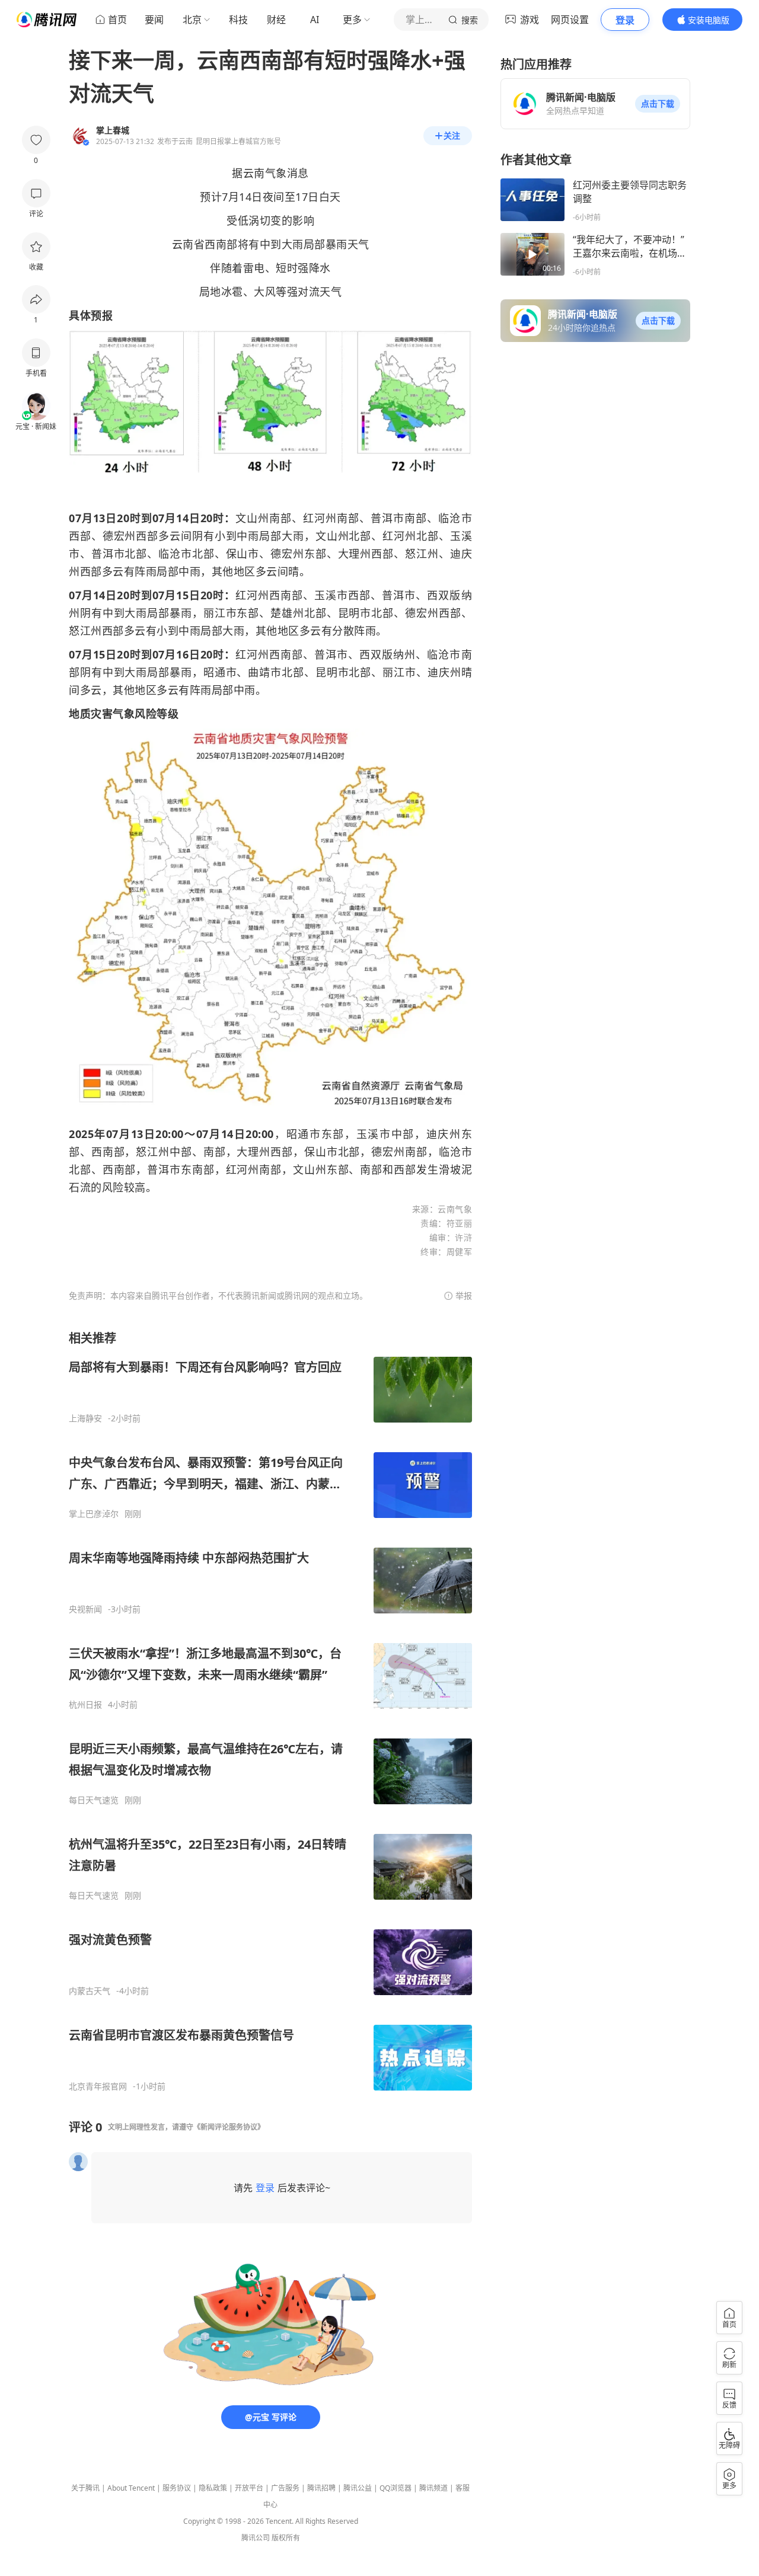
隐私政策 (213, 2488)
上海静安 (85, 1418)
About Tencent (131, 2488)
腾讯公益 (358, 2488)
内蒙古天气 (90, 1991)
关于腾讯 (85, 2488)
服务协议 (177, 2488)
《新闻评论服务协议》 (229, 2127)
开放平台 (249, 2488)
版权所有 (286, 2538)
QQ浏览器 (396, 2488)
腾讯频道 (433, 2488)
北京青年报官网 (98, 2086)
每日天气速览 (94, 1800)
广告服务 (285, 2488)
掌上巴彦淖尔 (94, 1514)
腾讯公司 (256, 2538)
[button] (658, 104)
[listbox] (270, 1711)
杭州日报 (85, 1705)
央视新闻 (85, 1609)
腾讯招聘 (321, 2488)
